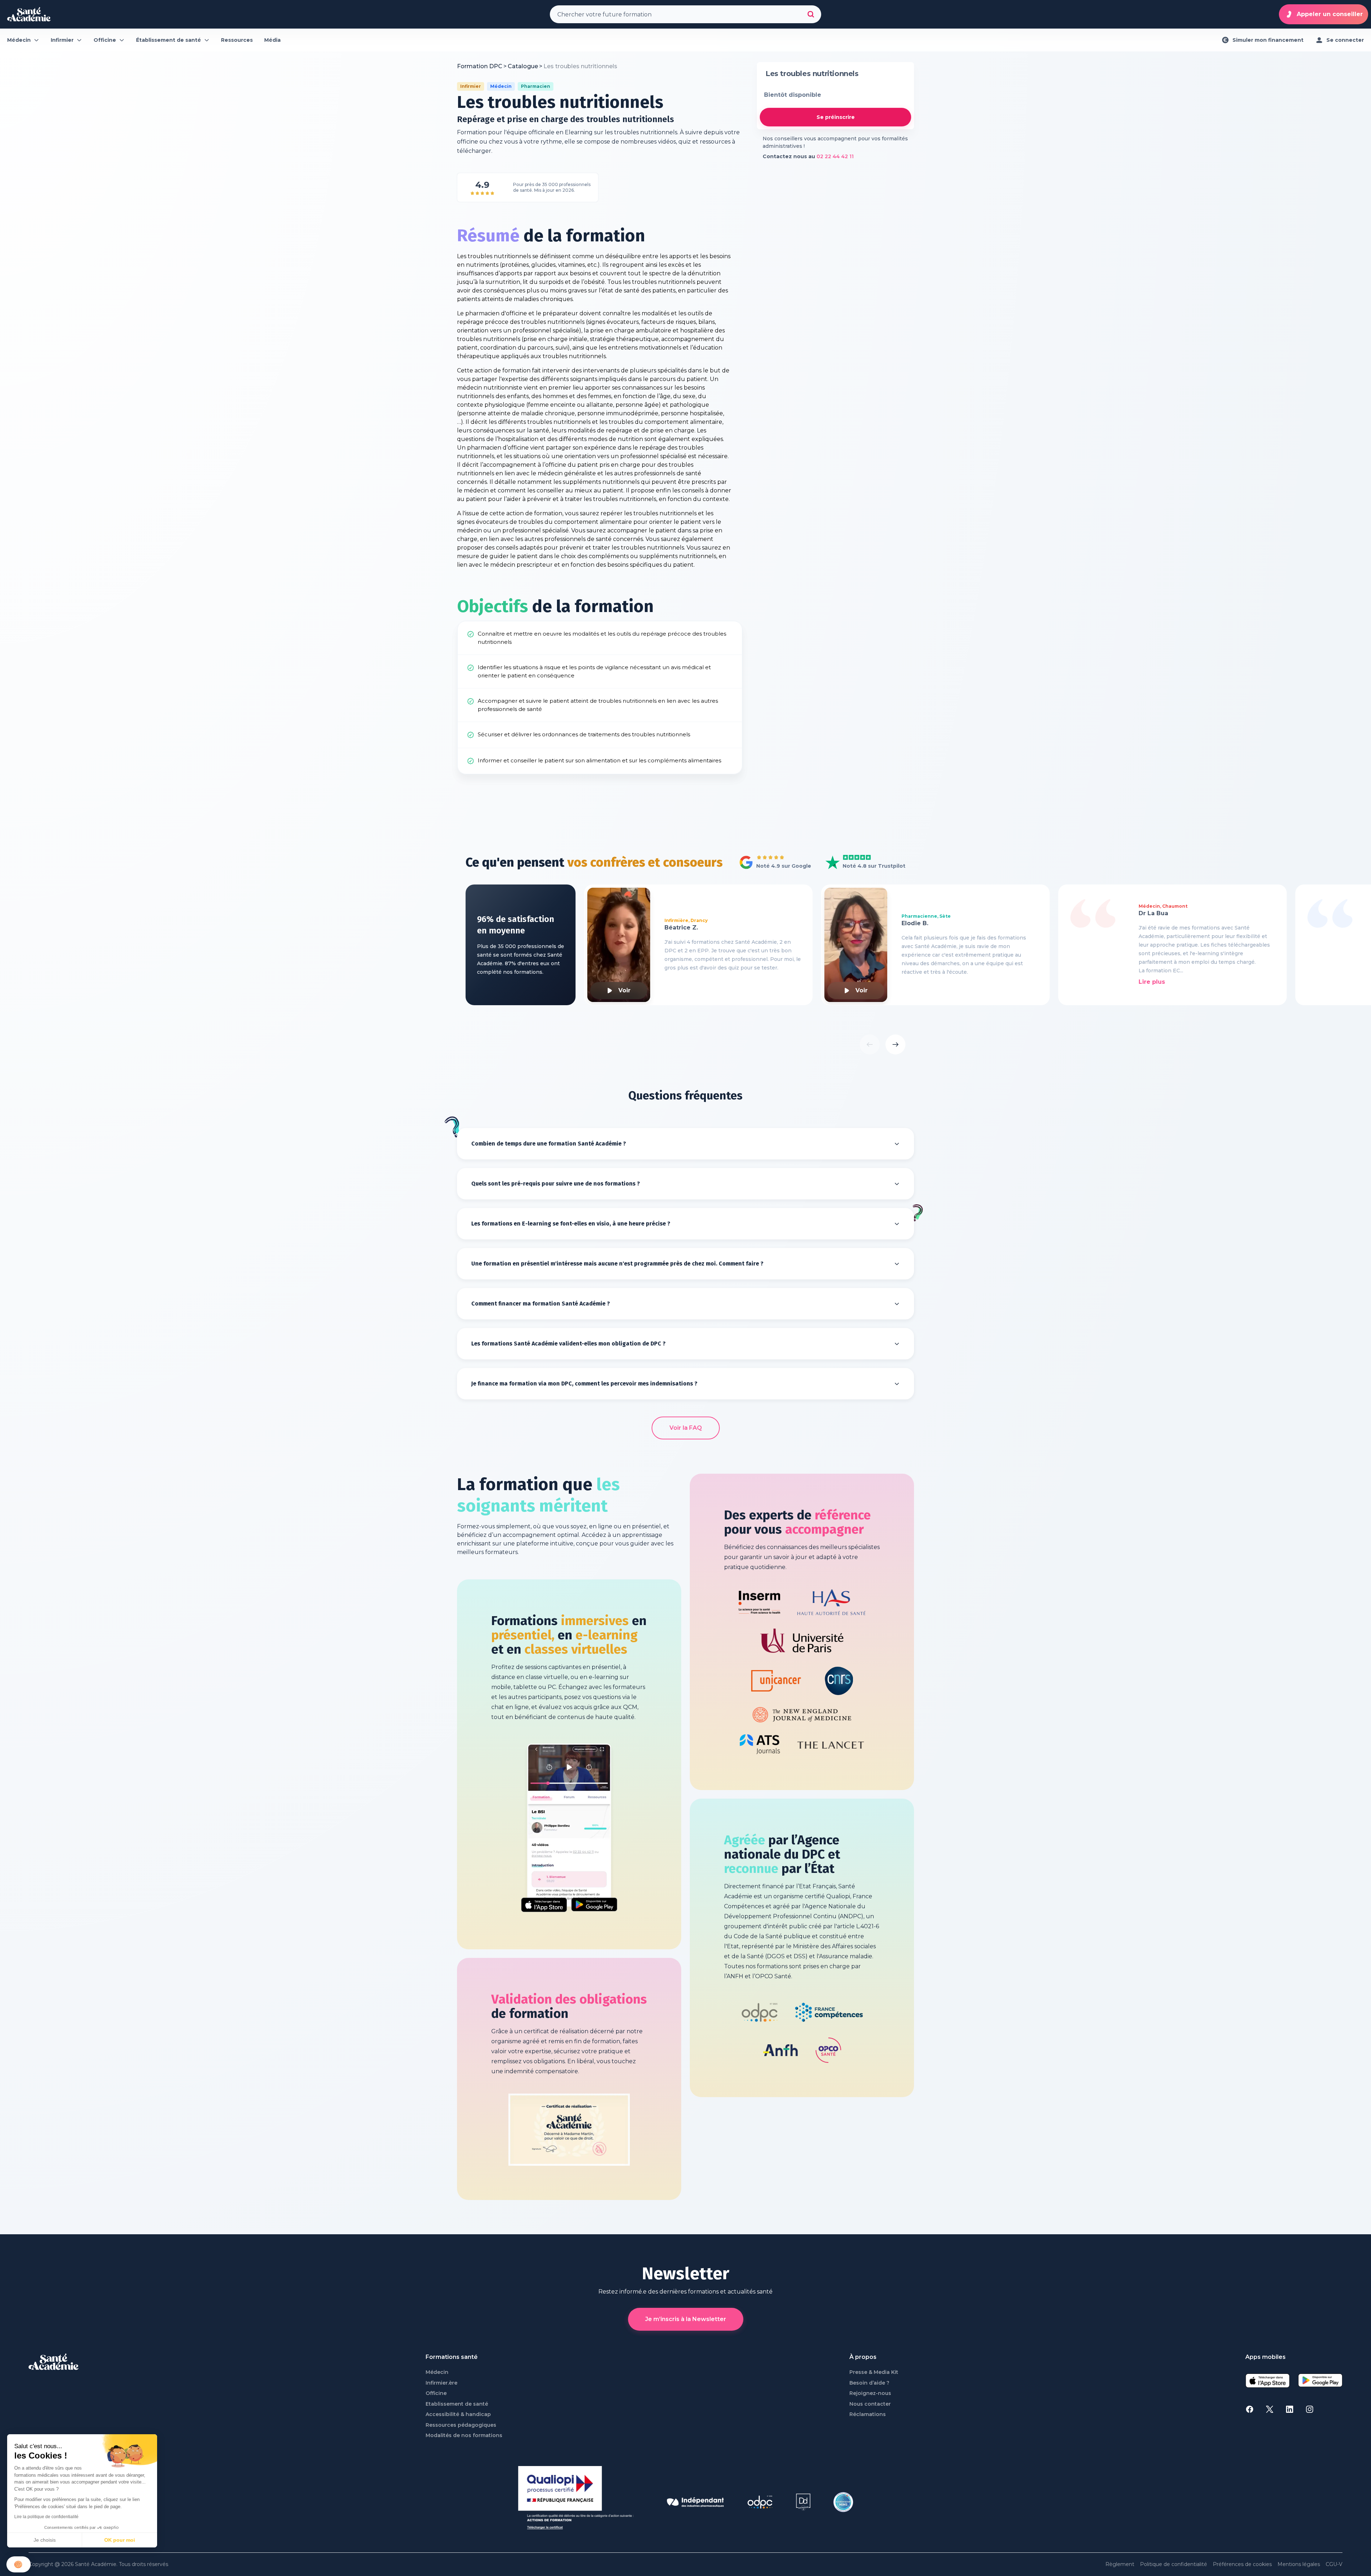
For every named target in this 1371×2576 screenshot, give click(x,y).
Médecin (437, 2372)
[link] (580, 66)
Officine (436, 2393)
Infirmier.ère (441, 2383)
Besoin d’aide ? (869, 2383)
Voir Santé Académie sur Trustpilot (860, 863)
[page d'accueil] (29, 14)
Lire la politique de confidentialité (46, 2517)
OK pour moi (120, 2540)
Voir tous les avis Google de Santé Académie (773, 863)
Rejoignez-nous (870, 2393)
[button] (19, 2564)
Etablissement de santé (457, 2404)
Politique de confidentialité (1174, 2564)
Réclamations (868, 2414)
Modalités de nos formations (464, 2435)
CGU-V (1334, 2564)
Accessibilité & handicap (458, 2414)
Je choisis (45, 2540)
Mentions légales (1299, 2564)
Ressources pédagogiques (461, 2425)
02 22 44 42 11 (835, 156)
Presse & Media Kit (874, 2372)
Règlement (1120, 2564)
